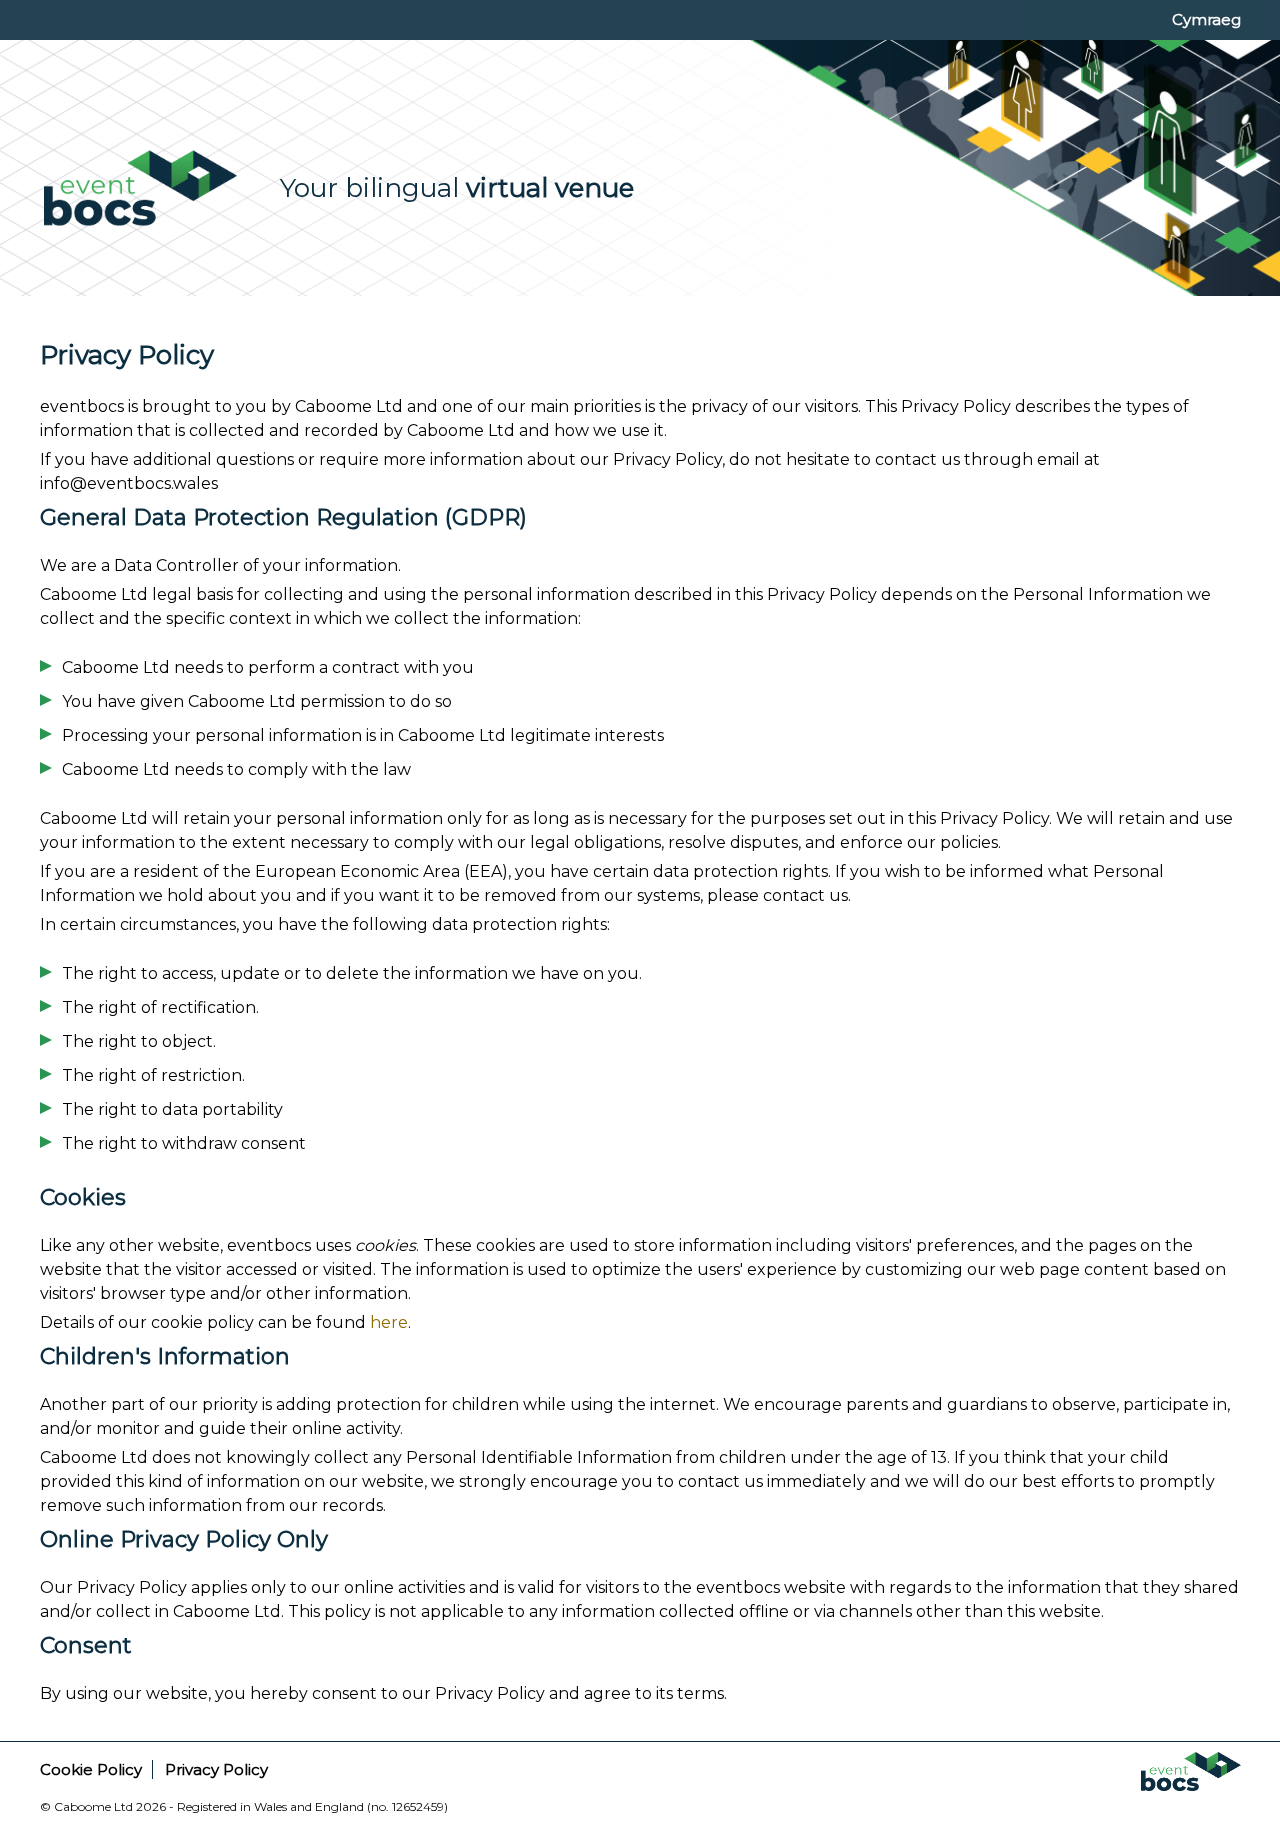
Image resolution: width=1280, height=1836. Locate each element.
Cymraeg (1206, 19)
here (389, 1322)
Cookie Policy (91, 1769)
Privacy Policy (216, 1769)
